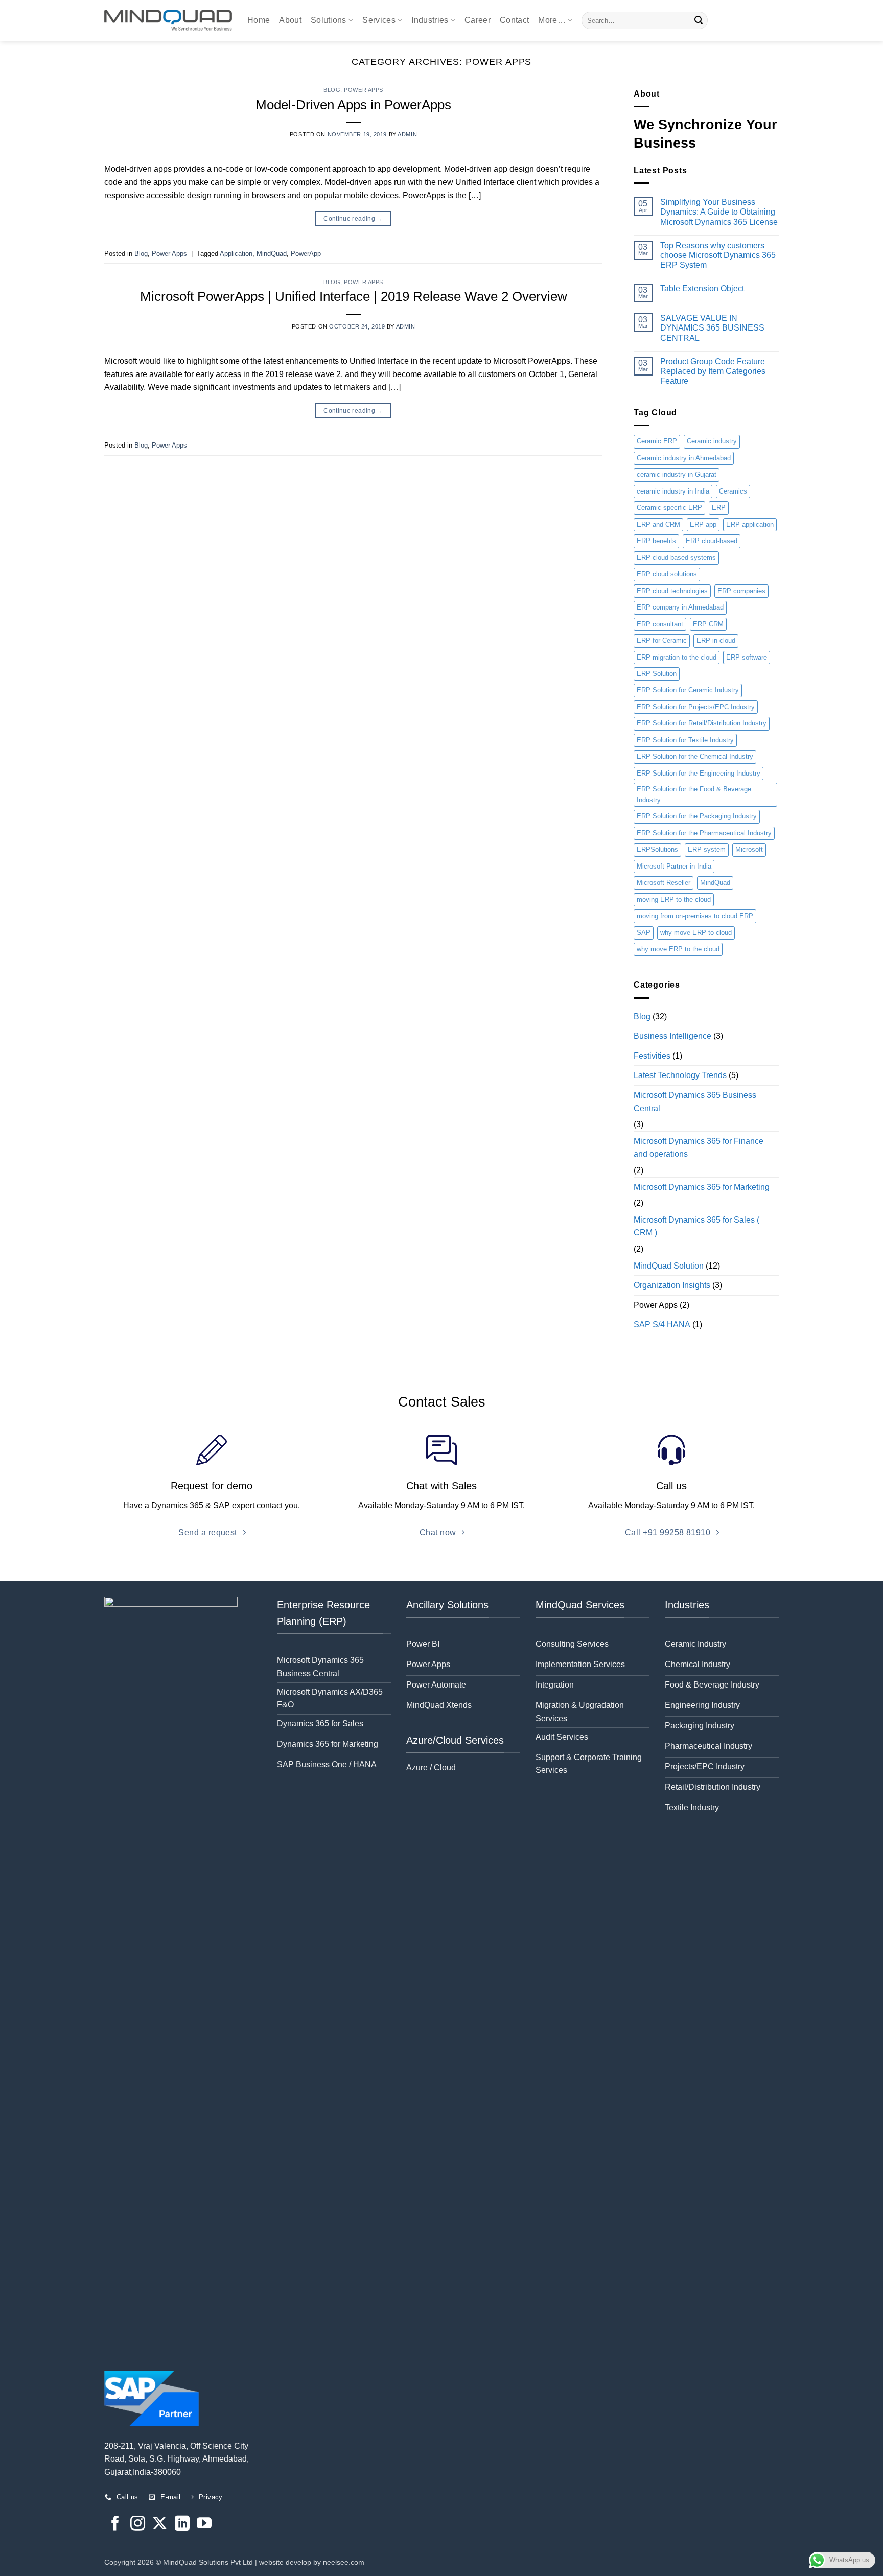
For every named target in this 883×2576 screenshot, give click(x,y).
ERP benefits (656, 541)
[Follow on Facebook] (115, 2524)
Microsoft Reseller (664, 883)
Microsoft (749, 849)
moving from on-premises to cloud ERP (695, 916)
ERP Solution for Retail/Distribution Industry (702, 723)
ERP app (703, 524)
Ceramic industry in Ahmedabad (684, 458)
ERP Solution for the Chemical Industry (695, 756)
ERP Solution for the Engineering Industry (699, 773)
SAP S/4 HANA (662, 1325)
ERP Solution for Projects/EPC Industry (696, 707)
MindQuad (272, 254)
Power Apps (364, 90)
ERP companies (741, 591)
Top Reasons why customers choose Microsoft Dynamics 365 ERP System (718, 255)
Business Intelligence (672, 1036)
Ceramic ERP (657, 441)
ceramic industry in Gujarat (677, 474)
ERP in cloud (716, 640)
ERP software (747, 657)
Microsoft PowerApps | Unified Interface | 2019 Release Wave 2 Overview (354, 296)
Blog (332, 90)
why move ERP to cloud (696, 933)
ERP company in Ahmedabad (680, 607)
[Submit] (699, 20)
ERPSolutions (657, 849)
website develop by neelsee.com (312, 2562)
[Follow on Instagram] (138, 2524)
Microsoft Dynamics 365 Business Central (695, 1102)
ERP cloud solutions (667, 574)
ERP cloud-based (712, 541)
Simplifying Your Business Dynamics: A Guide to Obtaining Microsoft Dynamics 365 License (719, 212)
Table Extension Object (702, 288)
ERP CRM (708, 624)
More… (552, 20)
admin (407, 134)
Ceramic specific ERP (669, 508)
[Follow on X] (160, 2524)
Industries (430, 20)
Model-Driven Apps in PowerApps (353, 105)
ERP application (750, 524)
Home (259, 20)
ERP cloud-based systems (676, 558)
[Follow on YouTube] (204, 2524)
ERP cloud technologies (672, 591)
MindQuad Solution (669, 1266)
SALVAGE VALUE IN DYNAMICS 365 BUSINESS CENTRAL (712, 328)
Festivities (652, 1056)
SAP (644, 933)
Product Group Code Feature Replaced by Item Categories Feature (713, 371)
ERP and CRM (658, 524)
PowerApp (306, 254)
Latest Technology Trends (680, 1075)
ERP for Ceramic (662, 640)
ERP (719, 508)
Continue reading (353, 219)
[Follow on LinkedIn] (182, 2524)
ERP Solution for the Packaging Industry (697, 816)
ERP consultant (660, 624)
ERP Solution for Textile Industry (685, 740)
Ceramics (733, 491)
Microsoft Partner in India (674, 866)
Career (478, 20)
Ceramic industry (712, 441)
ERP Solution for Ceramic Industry (688, 690)
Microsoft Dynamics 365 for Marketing (702, 1187)
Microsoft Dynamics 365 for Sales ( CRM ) (696, 1226)
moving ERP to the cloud (674, 899)
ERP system (707, 849)
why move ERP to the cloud (678, 949)
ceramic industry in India (673, 491)
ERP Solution (657, 674)
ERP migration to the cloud (677, 657)
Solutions (329, 20)
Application (236, 254)
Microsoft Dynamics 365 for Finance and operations (699, 1148)
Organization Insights (672, 1285)
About (290, 20)
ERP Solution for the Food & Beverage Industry (694, 794)
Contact (514, 20)
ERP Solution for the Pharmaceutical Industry (704, 833)
